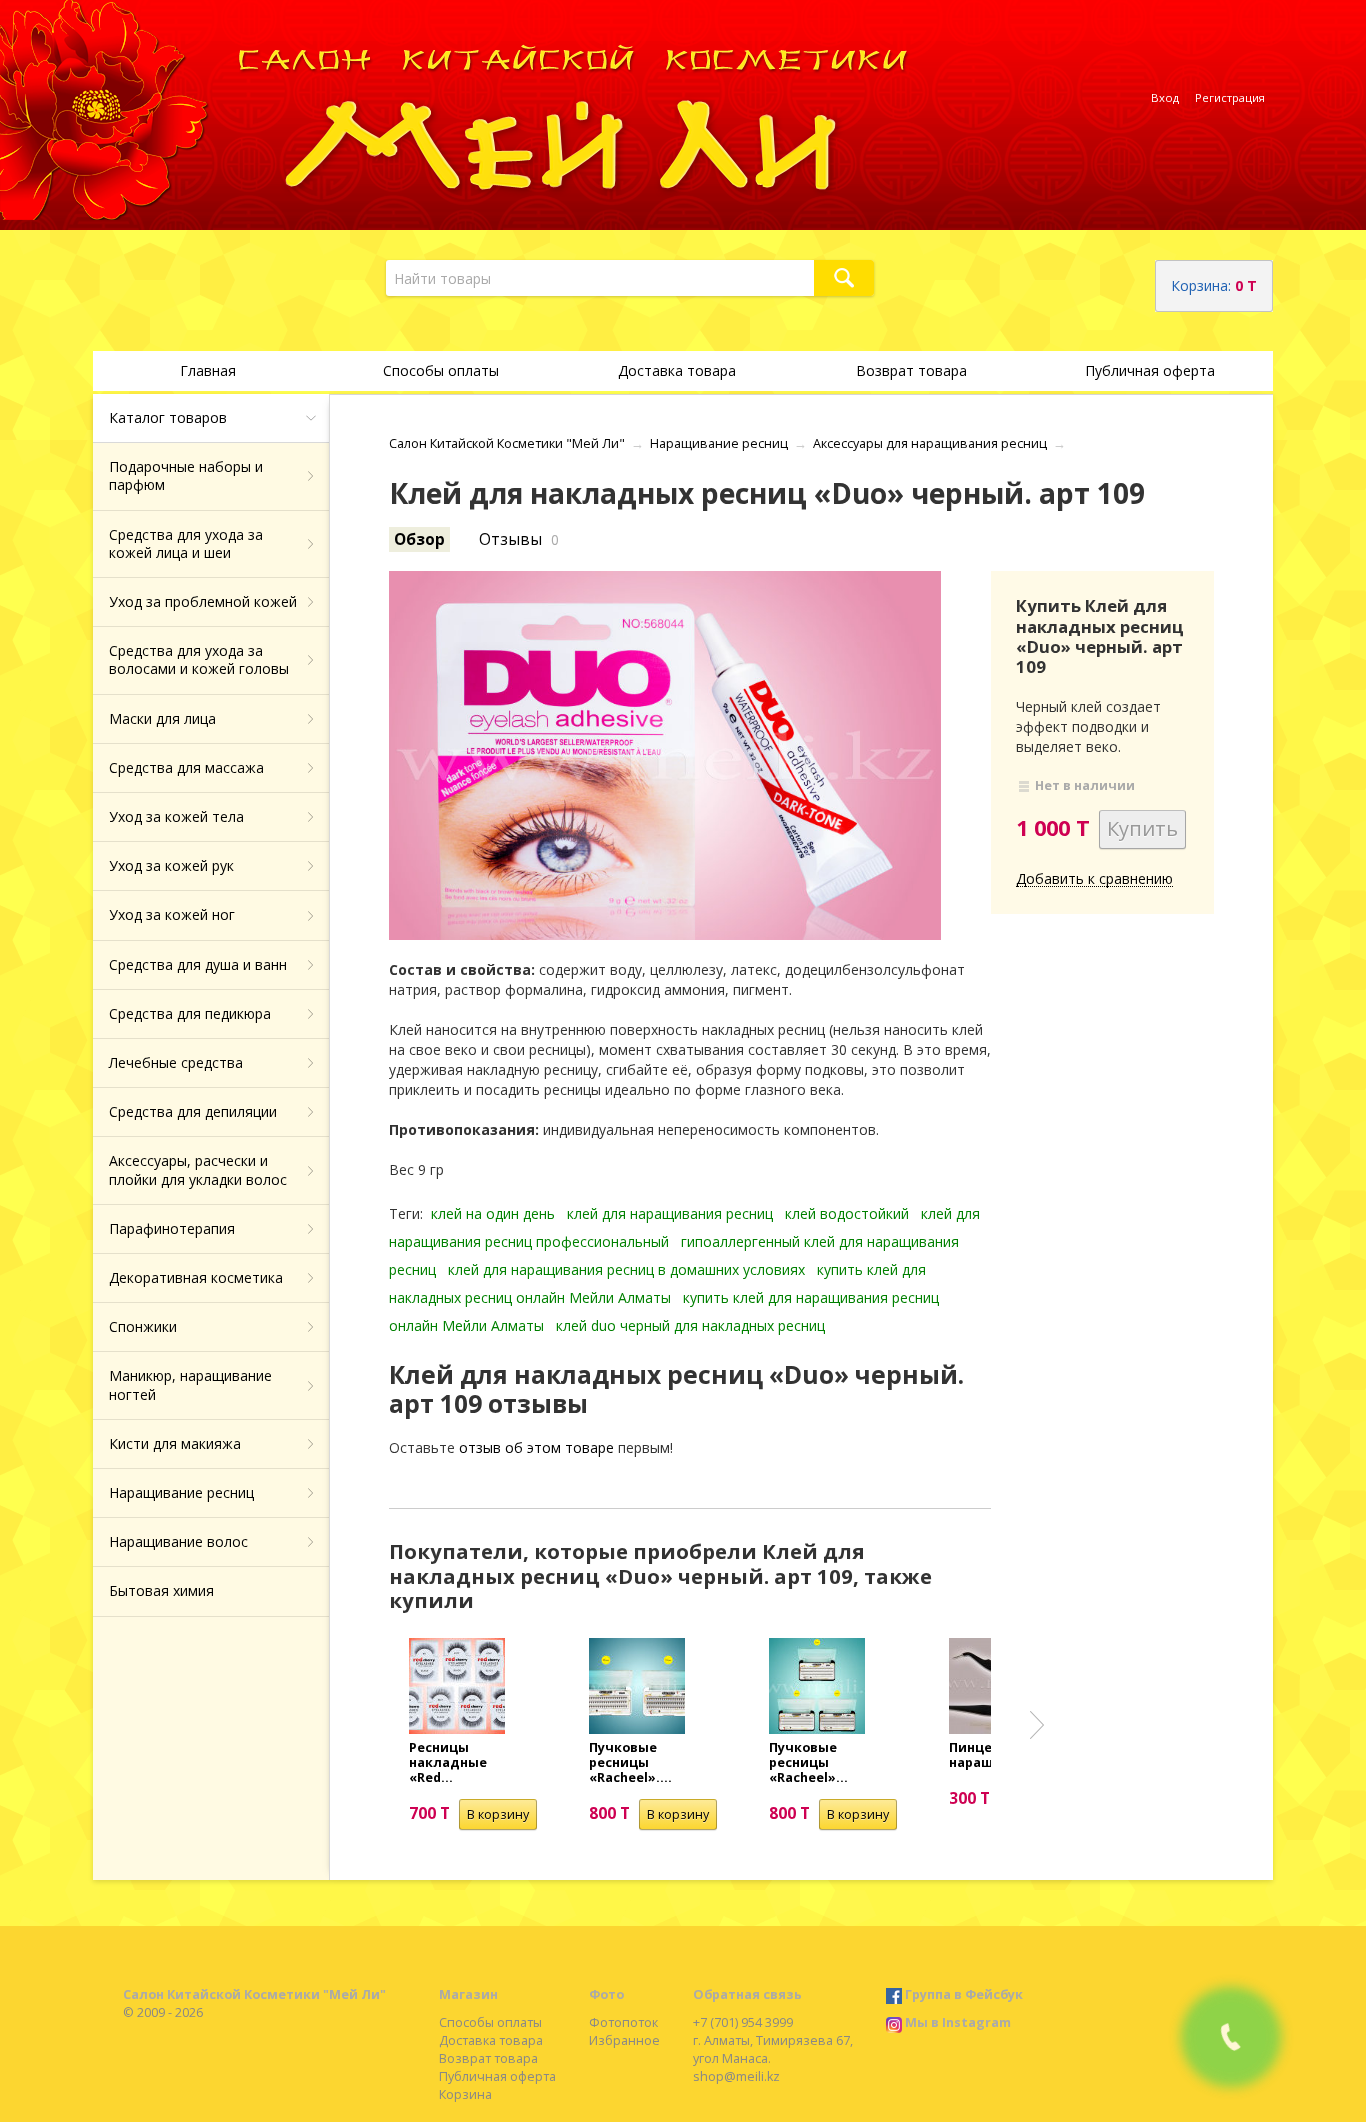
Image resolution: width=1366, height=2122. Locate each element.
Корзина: (1214, 285)
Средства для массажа (186, 767)
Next (1037, 1725)
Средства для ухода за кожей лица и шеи (186, 543)
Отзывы (510, 539)
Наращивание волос (178, 1541)
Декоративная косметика (196, 1277)
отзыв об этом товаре (536, 1447)
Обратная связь (747, 1994)
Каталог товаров (168, 417)
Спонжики (143, 1326)
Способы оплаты (441, 370)
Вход (1165, 97)
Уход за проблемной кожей (203, 601)
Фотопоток (623, 2022)
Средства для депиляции (193, 1111)
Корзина (465, 2094)
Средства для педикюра (190, 1013)
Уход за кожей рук (171, 865)
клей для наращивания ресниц (670, 1213)
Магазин (468, 1994)
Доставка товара (677, 370)
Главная (208, 370)
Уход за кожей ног (172, 914)
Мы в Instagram (958, 2022)
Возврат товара (911, 370)
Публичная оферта (1150, 370)
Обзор (419, 539)
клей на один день (493, 1213)
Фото (606, 1994)
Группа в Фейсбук (964, 1994)
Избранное (624, 2040)
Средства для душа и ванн (198, 964)
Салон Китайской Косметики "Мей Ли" (507, 443)
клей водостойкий (847, 1213)
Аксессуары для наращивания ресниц (930, 443)
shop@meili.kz (736, 2076)
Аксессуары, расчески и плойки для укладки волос (198, 1169)
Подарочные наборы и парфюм (186, 475)
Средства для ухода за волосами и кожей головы (199, 659)
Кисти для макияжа (175, 1443)
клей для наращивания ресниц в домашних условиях (626, 1269)
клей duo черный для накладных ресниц (690, 1325)
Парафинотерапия (172, 1228)
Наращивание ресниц (181, 1492)
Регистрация (1230, 97)
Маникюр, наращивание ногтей (190, 1384)
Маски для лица (162, 718)
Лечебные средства (176, 1062)
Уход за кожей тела (176, 816)
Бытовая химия (161, 1590)
